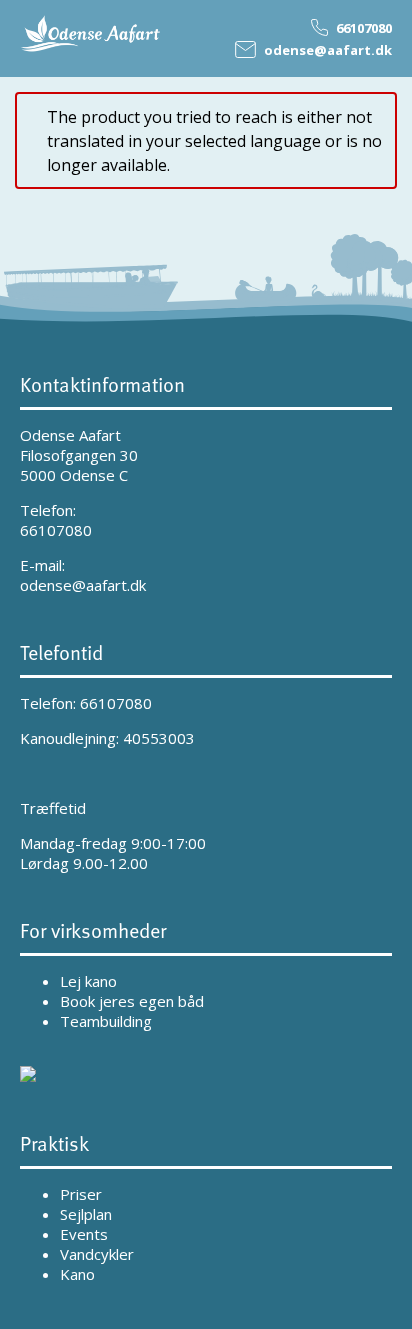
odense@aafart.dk (83, 585)
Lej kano (88, 981)
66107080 (56, 530)
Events (84, 1234)
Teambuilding (106, 1021)
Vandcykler (97, 1254)
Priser (81, 1194)
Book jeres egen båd (132, 1001)
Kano (77, 1274)
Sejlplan (86, 1214)
